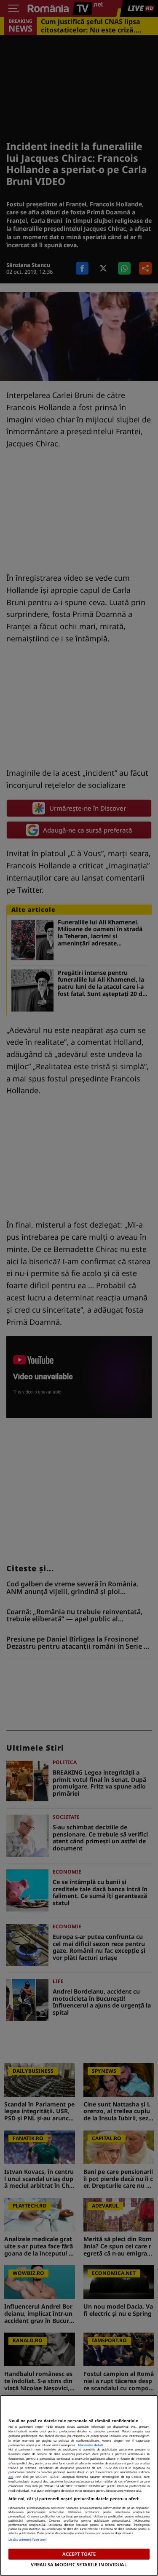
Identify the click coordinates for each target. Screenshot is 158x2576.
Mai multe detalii (91, 2445)
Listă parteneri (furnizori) (28, 2539)
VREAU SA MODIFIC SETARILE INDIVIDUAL (79, 2564)
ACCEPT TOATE (79, 2554)
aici (11, 2477)
